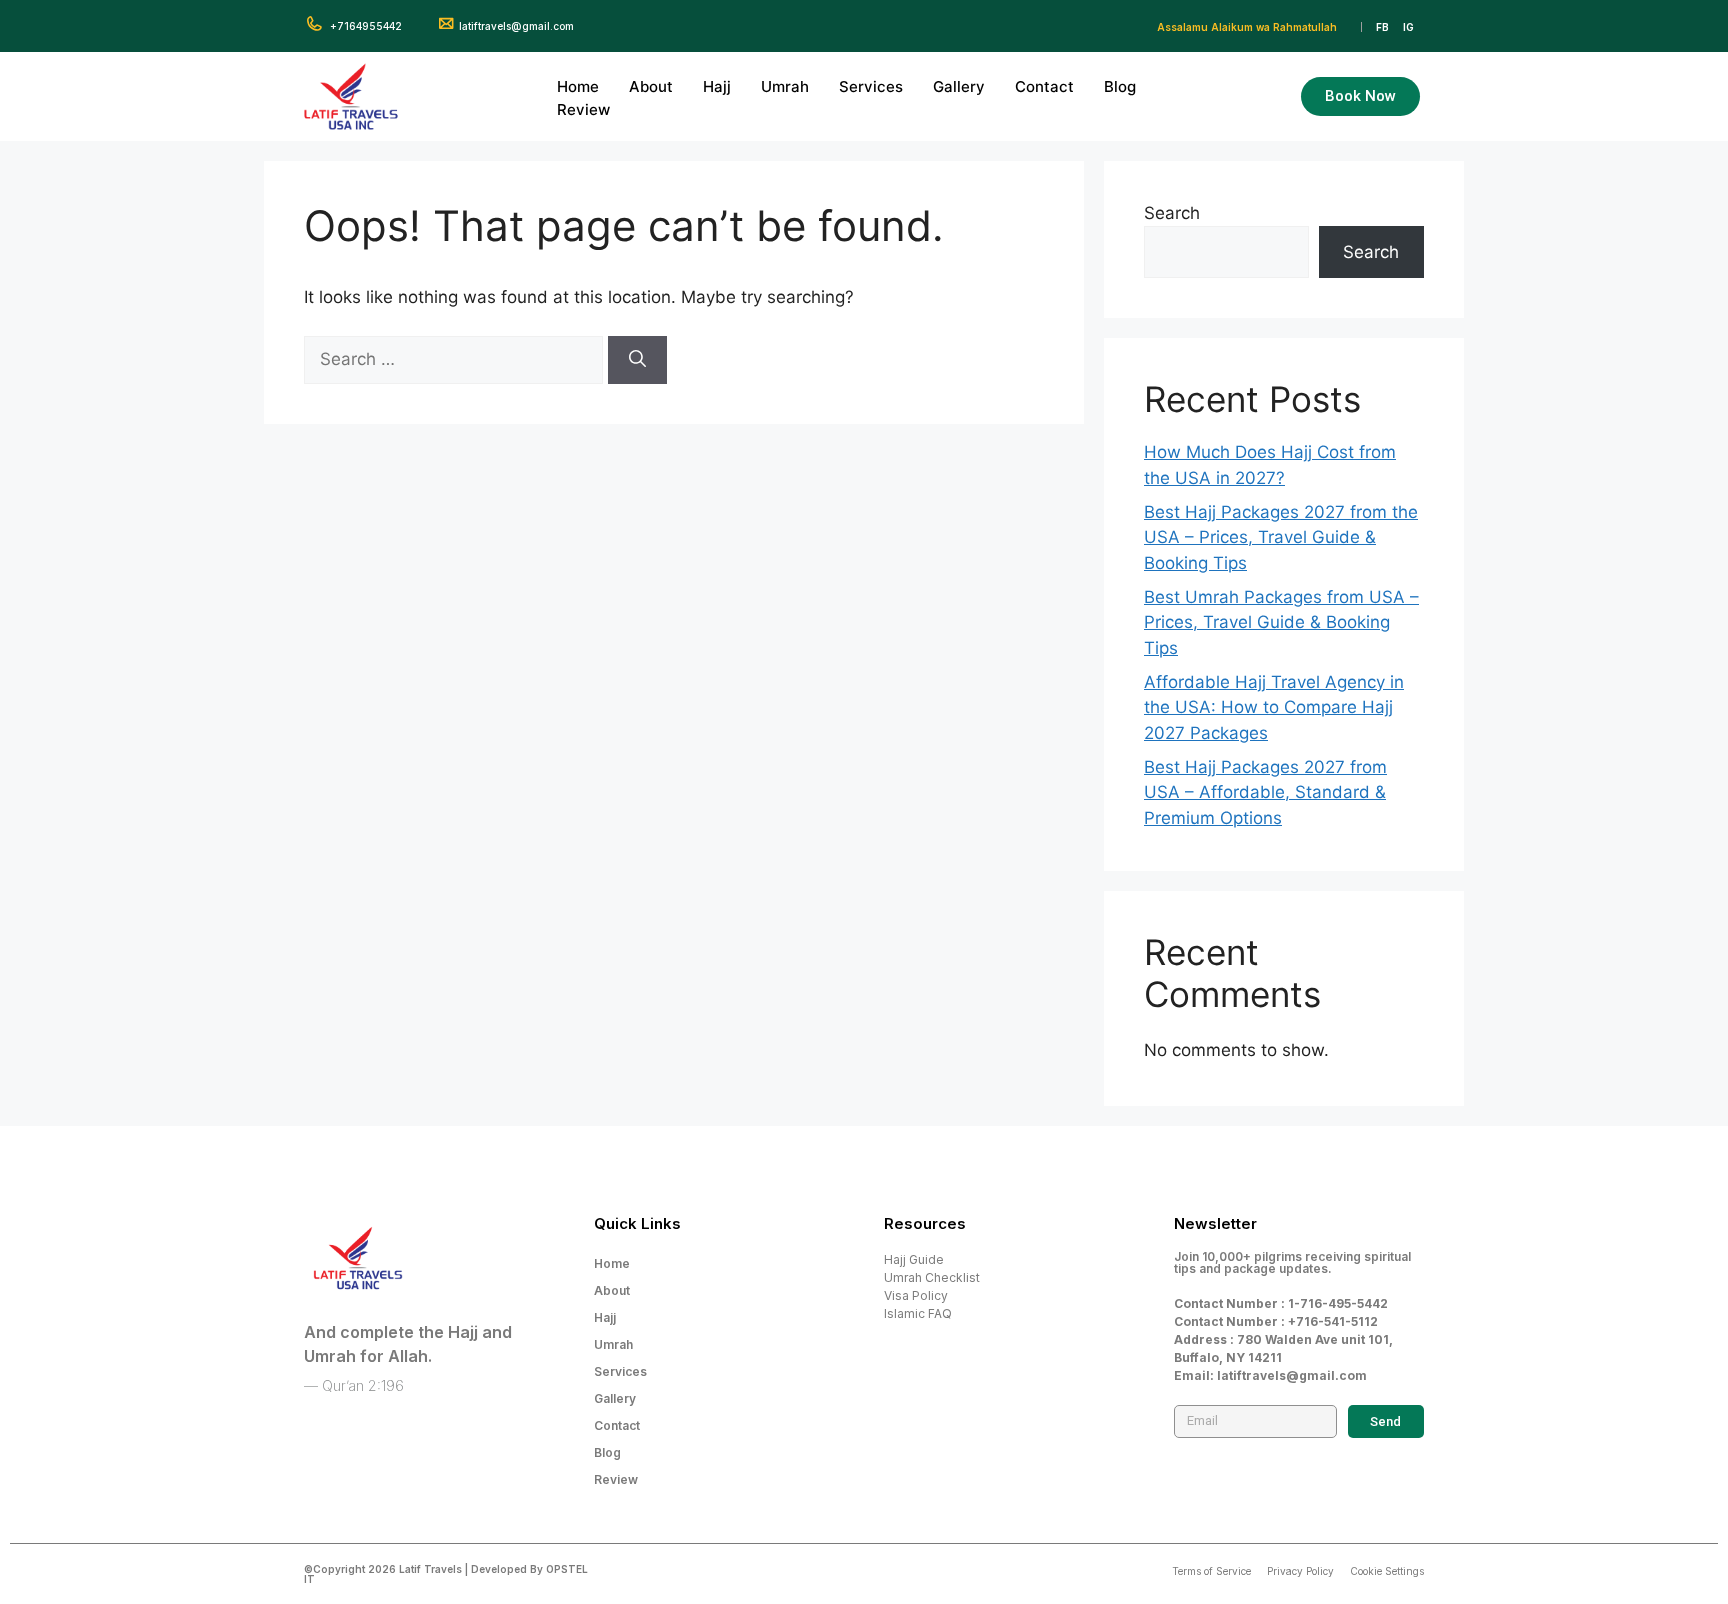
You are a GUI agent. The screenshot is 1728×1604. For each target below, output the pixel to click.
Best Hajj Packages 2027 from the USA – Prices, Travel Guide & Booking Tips (1281, 537)
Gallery (959, 86)
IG (1408, 27)
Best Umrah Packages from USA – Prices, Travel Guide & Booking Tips (1281, 622)
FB (1382, 27)
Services (871, 86)
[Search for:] (456, 359)
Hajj (717, 86)
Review (583, 109)
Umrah (785, 86)
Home (578, 86)
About (651, 86)
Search (1172, 213)
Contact (1044, 86)
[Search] (637, 360)
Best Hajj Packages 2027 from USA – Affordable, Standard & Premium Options (1265, 792)
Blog (1120, 86)
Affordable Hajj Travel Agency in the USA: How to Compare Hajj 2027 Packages (1274, 707)
